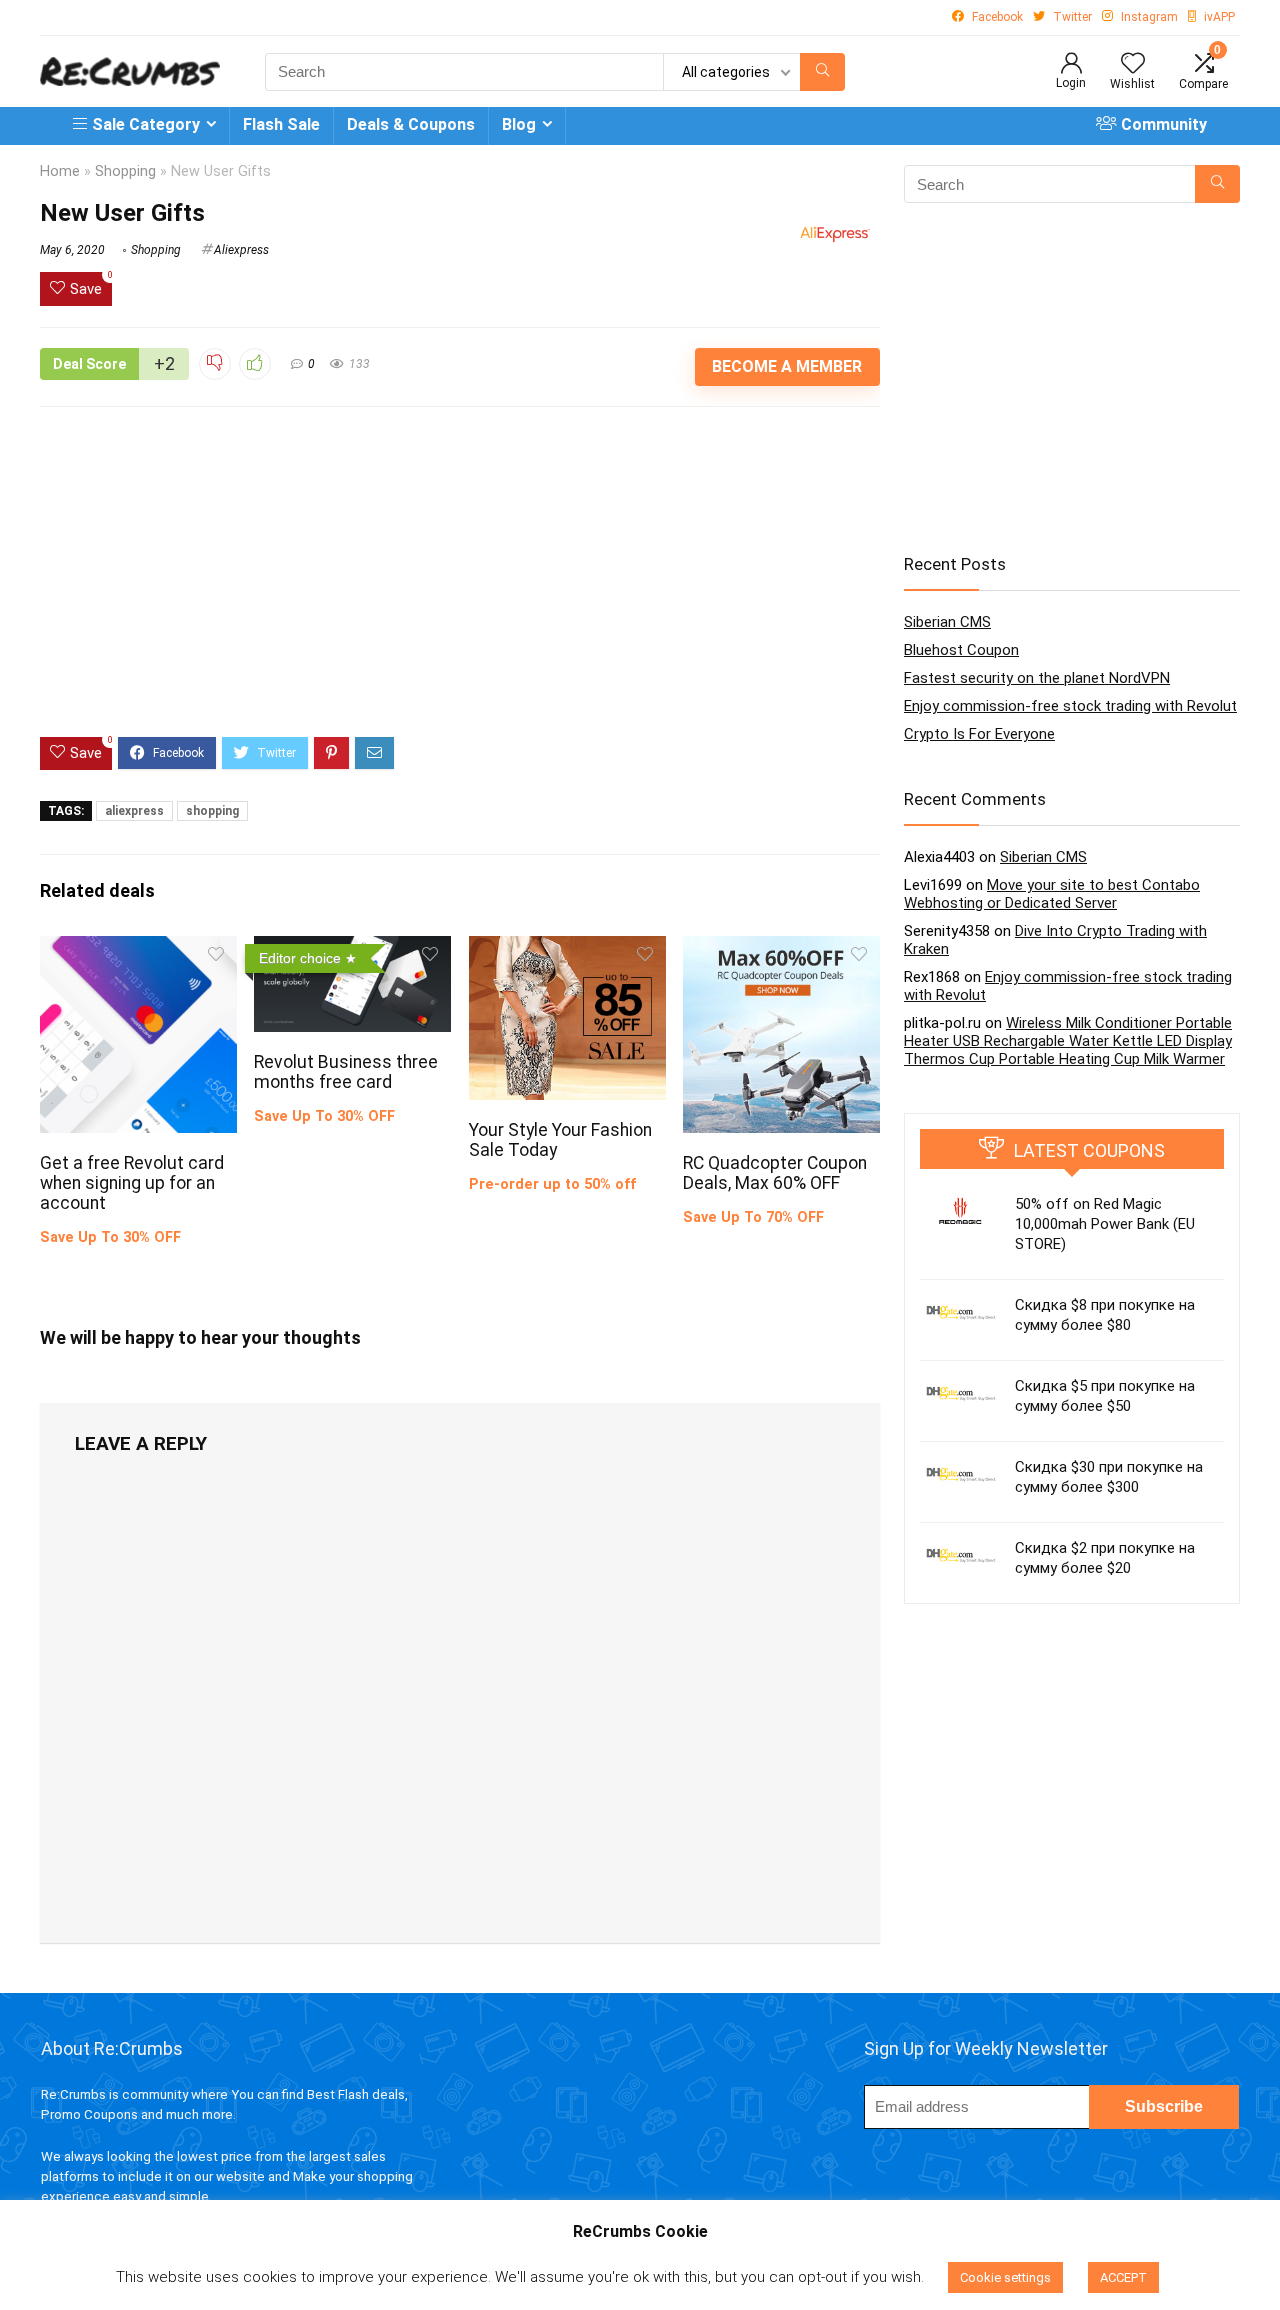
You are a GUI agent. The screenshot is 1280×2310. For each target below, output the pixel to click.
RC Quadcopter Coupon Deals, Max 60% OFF (775, 1173)
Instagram (1149, 17)
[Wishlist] (1133, 65)
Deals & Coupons (411, 124)
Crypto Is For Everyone (979, 734)
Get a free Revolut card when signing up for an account (132, 1183)
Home (60, 171)
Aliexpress (241, 250)
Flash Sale (281, 124)
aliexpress (134, 811)
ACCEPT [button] (1123, 2277)
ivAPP (1219, 17)
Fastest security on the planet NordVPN (1037, 678)
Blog (519, 124)
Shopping (125, 171)
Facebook (997, 17)
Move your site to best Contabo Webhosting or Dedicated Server (1052, 894)
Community (1164, 124)
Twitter (1072, 17)
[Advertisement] (460, 587)
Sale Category (146, 124)
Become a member (787, 366)
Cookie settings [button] (1005, 2277)
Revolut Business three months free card (346, 1072)
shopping (212, 811)
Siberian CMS (947, 622)
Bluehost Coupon (961, 650)
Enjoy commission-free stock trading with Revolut (1070, 706)
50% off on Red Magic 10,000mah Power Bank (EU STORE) (1105, 1224)
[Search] (822, 72)
